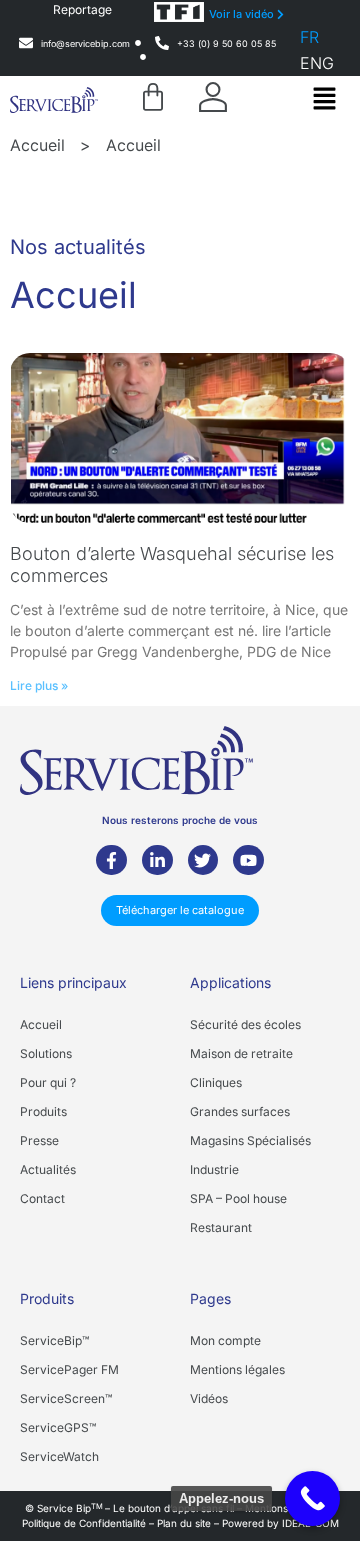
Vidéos (209, 1398)
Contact (42, 1198)
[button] (324, 99)
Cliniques (216, 1082)
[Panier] (153, 97)
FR (309, 37)
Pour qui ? (48, 1082)
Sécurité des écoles (245, 1024)
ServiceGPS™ (58, 1427)
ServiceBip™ (54, 1340)
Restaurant (221, 1227)
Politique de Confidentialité (84, 1523)
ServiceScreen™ (66, 1398)
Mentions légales (237, 1369)
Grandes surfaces (240, 1111)
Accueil (37, 145)
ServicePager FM (69, 1369)
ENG (317, 63)
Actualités (48, 1169)
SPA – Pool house (238, 1198)
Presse (39, 1140)
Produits (43, 1111)
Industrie (214, 1169)
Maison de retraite (241, 1053)
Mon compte (225, 1340)
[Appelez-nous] (312, 1498)
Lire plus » (39, 685)
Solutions (46, 1053)
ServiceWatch (59, 1456)
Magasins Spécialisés (250, 1140)
